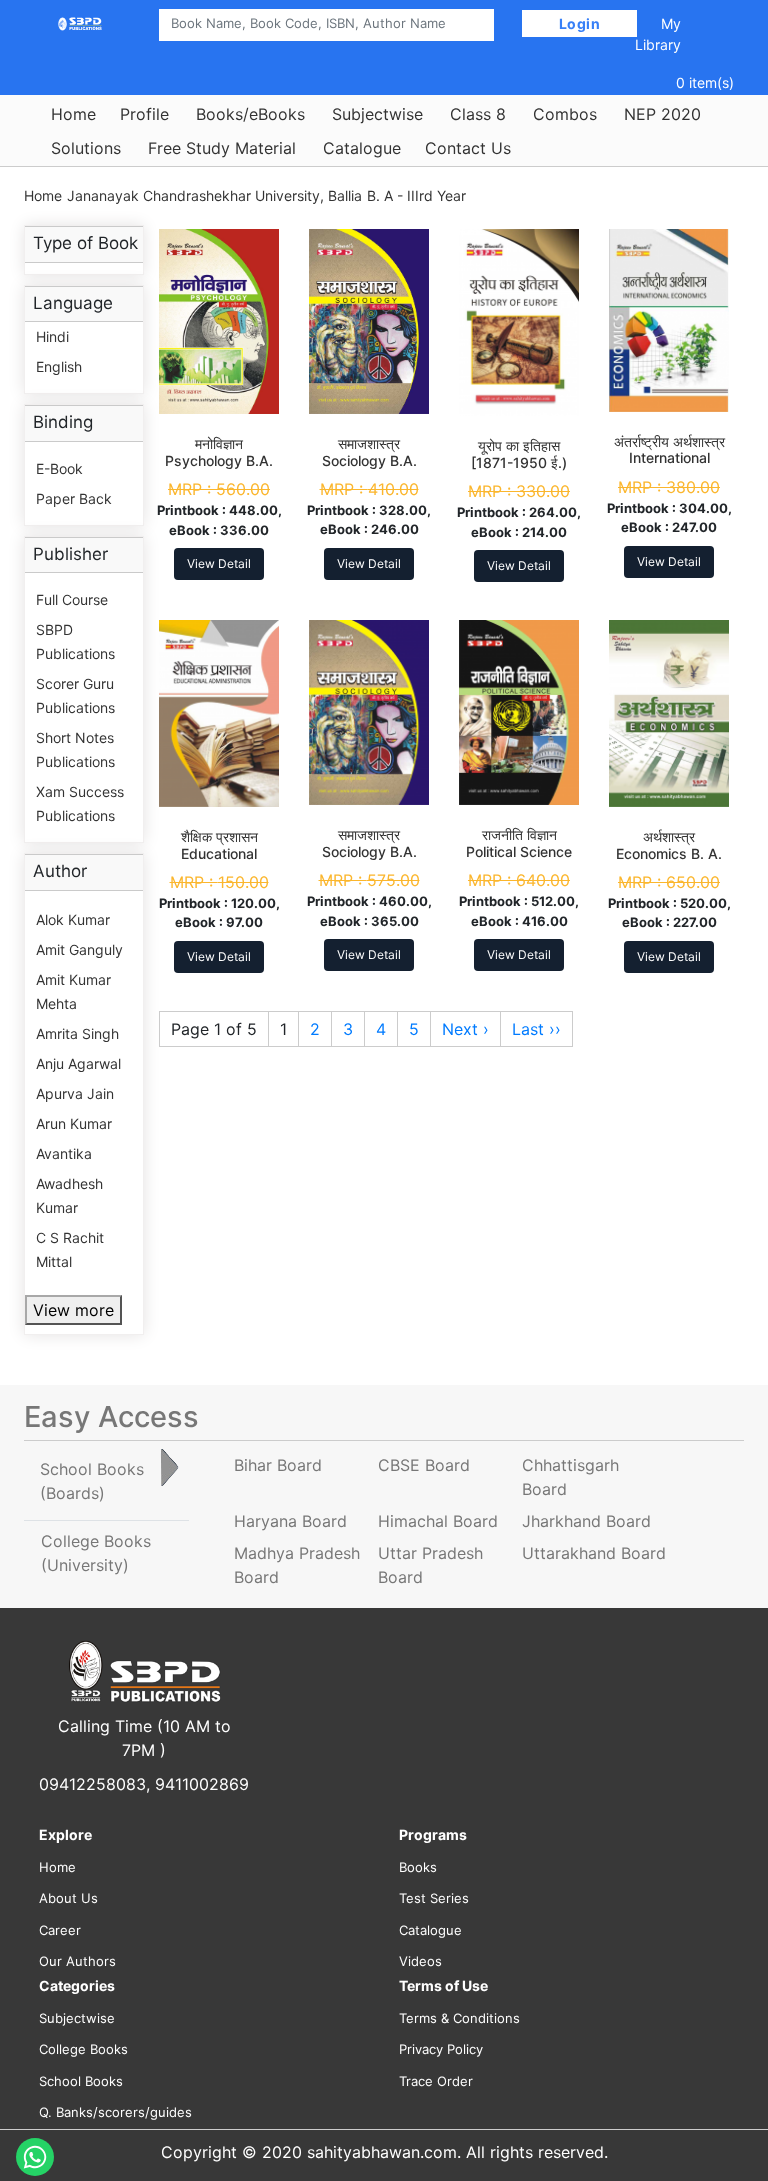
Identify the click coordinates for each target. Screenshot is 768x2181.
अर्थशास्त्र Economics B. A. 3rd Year (669, 853)
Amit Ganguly (79, 949)
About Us (68, 1898)
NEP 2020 (662, 114)
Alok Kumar (73, 919)
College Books (83, 2049)
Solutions (86, 148)
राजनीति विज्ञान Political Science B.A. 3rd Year (519, 851)
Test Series (434, 1898)
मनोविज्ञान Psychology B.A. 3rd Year (219, 460)
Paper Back (74, 498)
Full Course (72, 599)
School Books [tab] (92, 1481)
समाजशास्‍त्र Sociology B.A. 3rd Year (369, 851)
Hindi (52, 336)
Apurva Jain (75, 1093)
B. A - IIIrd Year (416, 195)
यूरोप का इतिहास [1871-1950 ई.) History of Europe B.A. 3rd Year (519, 470)
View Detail (219, 563)
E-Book (59, 468)
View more (73, 1310)
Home (73, 114)
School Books (81, 2081)
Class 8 (478, 114)
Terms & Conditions (459, 2018)
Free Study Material (222, 148)
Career (60, 1930)
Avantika (64, 1153)
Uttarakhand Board (594, 1553)
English (59, 366)
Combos (565, 114)
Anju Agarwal (78, 1063)
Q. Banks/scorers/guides (115, 2112)
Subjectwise (377, 114)
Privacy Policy (441, 2049)
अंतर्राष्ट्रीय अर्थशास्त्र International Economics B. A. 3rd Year (669, 466)
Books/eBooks (250, 114)
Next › (465, 1029)
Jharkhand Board (586, 1521)
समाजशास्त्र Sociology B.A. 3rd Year (369, 460)
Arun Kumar (74, 1123)
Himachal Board (438, 1521)
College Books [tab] (96, 1553)
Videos (420, 1961)
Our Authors (77, 1961)
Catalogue (362, 148)
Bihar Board (278, 1465)
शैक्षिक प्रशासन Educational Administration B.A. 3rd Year (219, 861)
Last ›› (536, 1029)
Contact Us (468, 148)
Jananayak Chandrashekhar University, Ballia (214, 195)
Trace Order (436, 2081)
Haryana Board (290, 1521)
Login (579, 23)
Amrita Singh (77, 1033)
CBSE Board (424, 1465)
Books (418, 1867)
